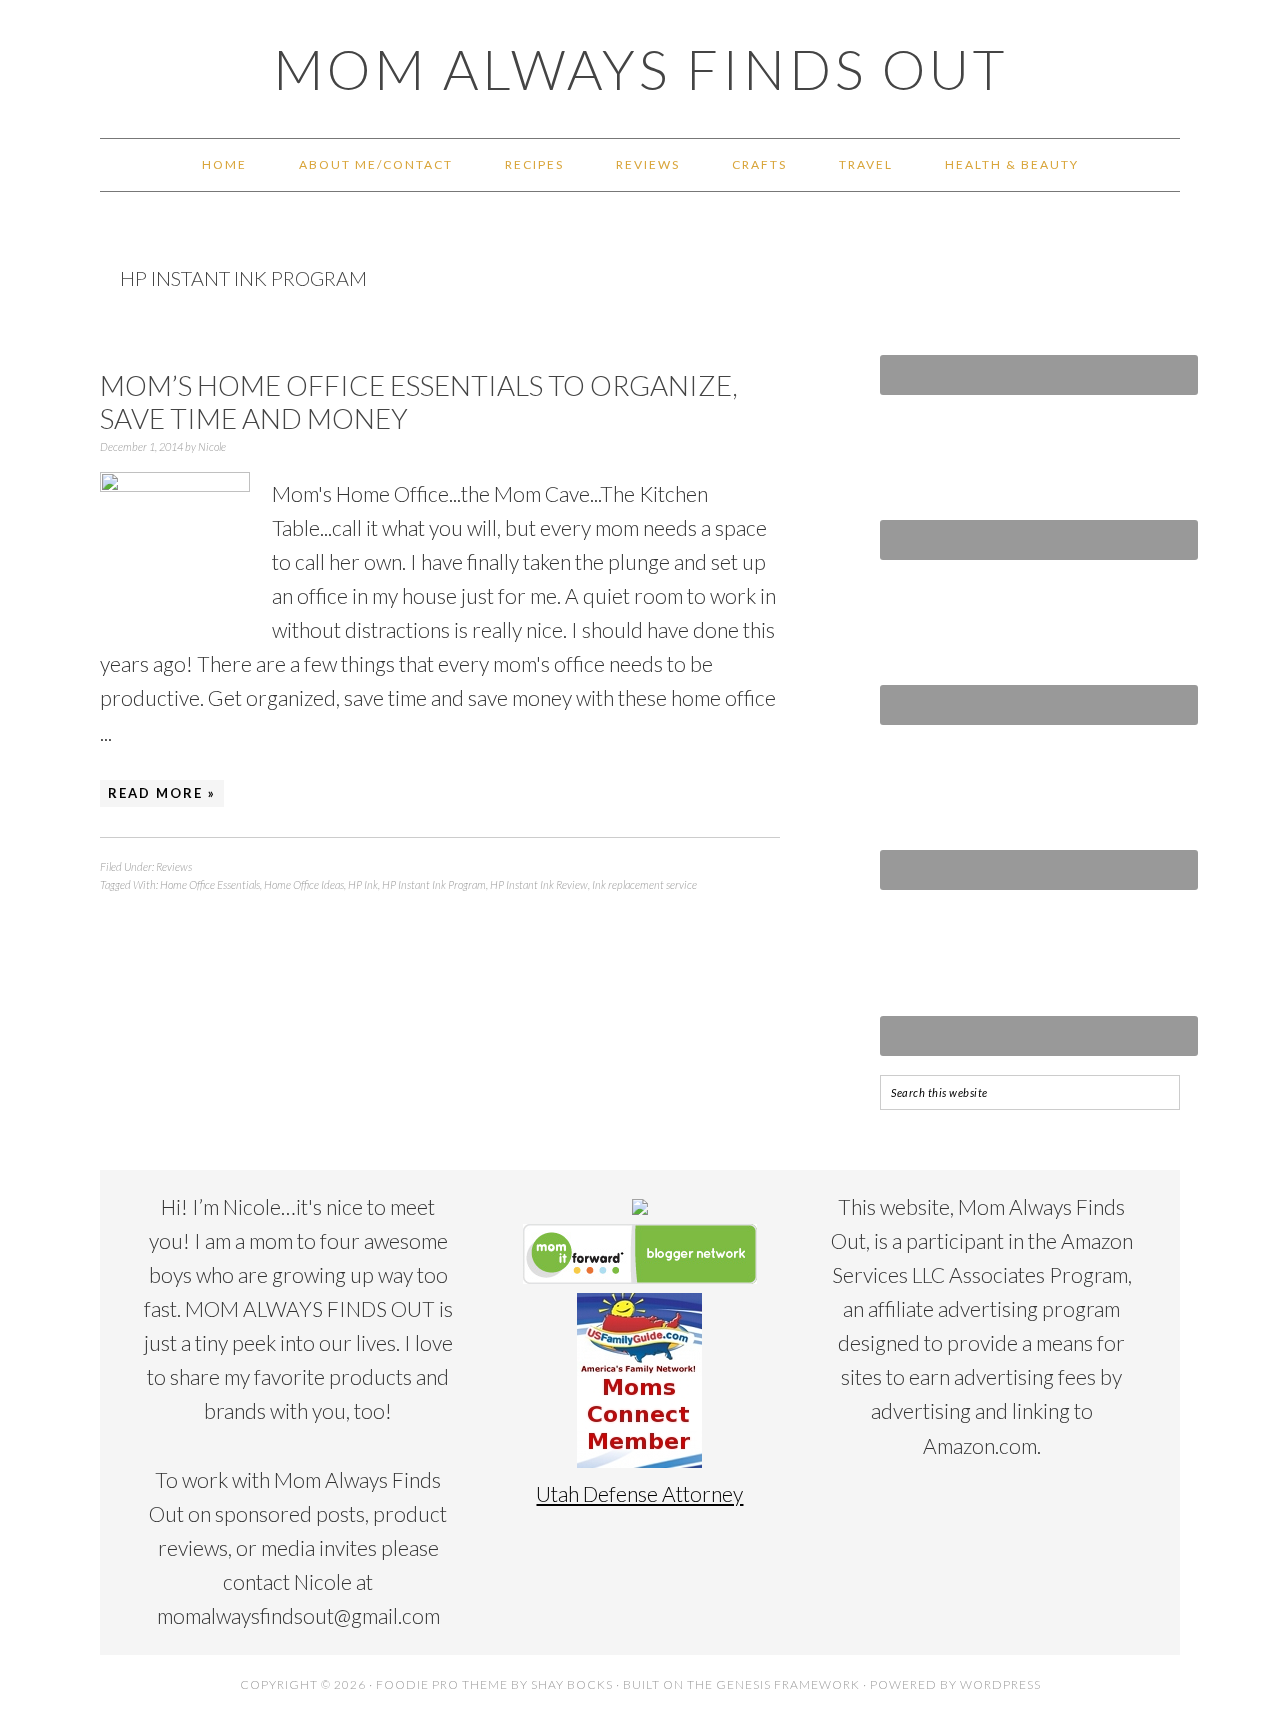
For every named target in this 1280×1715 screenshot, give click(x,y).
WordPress (1000, 1684)
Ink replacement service (644, 884)
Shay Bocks (572, 1684)
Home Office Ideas (304, 884)
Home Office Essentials (210, 884)
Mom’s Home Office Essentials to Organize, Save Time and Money (419, 402)
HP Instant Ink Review (539, 884)
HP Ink (363, 884)
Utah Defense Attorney (639, 1493)
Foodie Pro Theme (442, 1684)
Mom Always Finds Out (640, 69)
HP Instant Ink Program (434, 884)
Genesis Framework (788, 1684)
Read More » (162, 793)
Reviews (174, 866)
